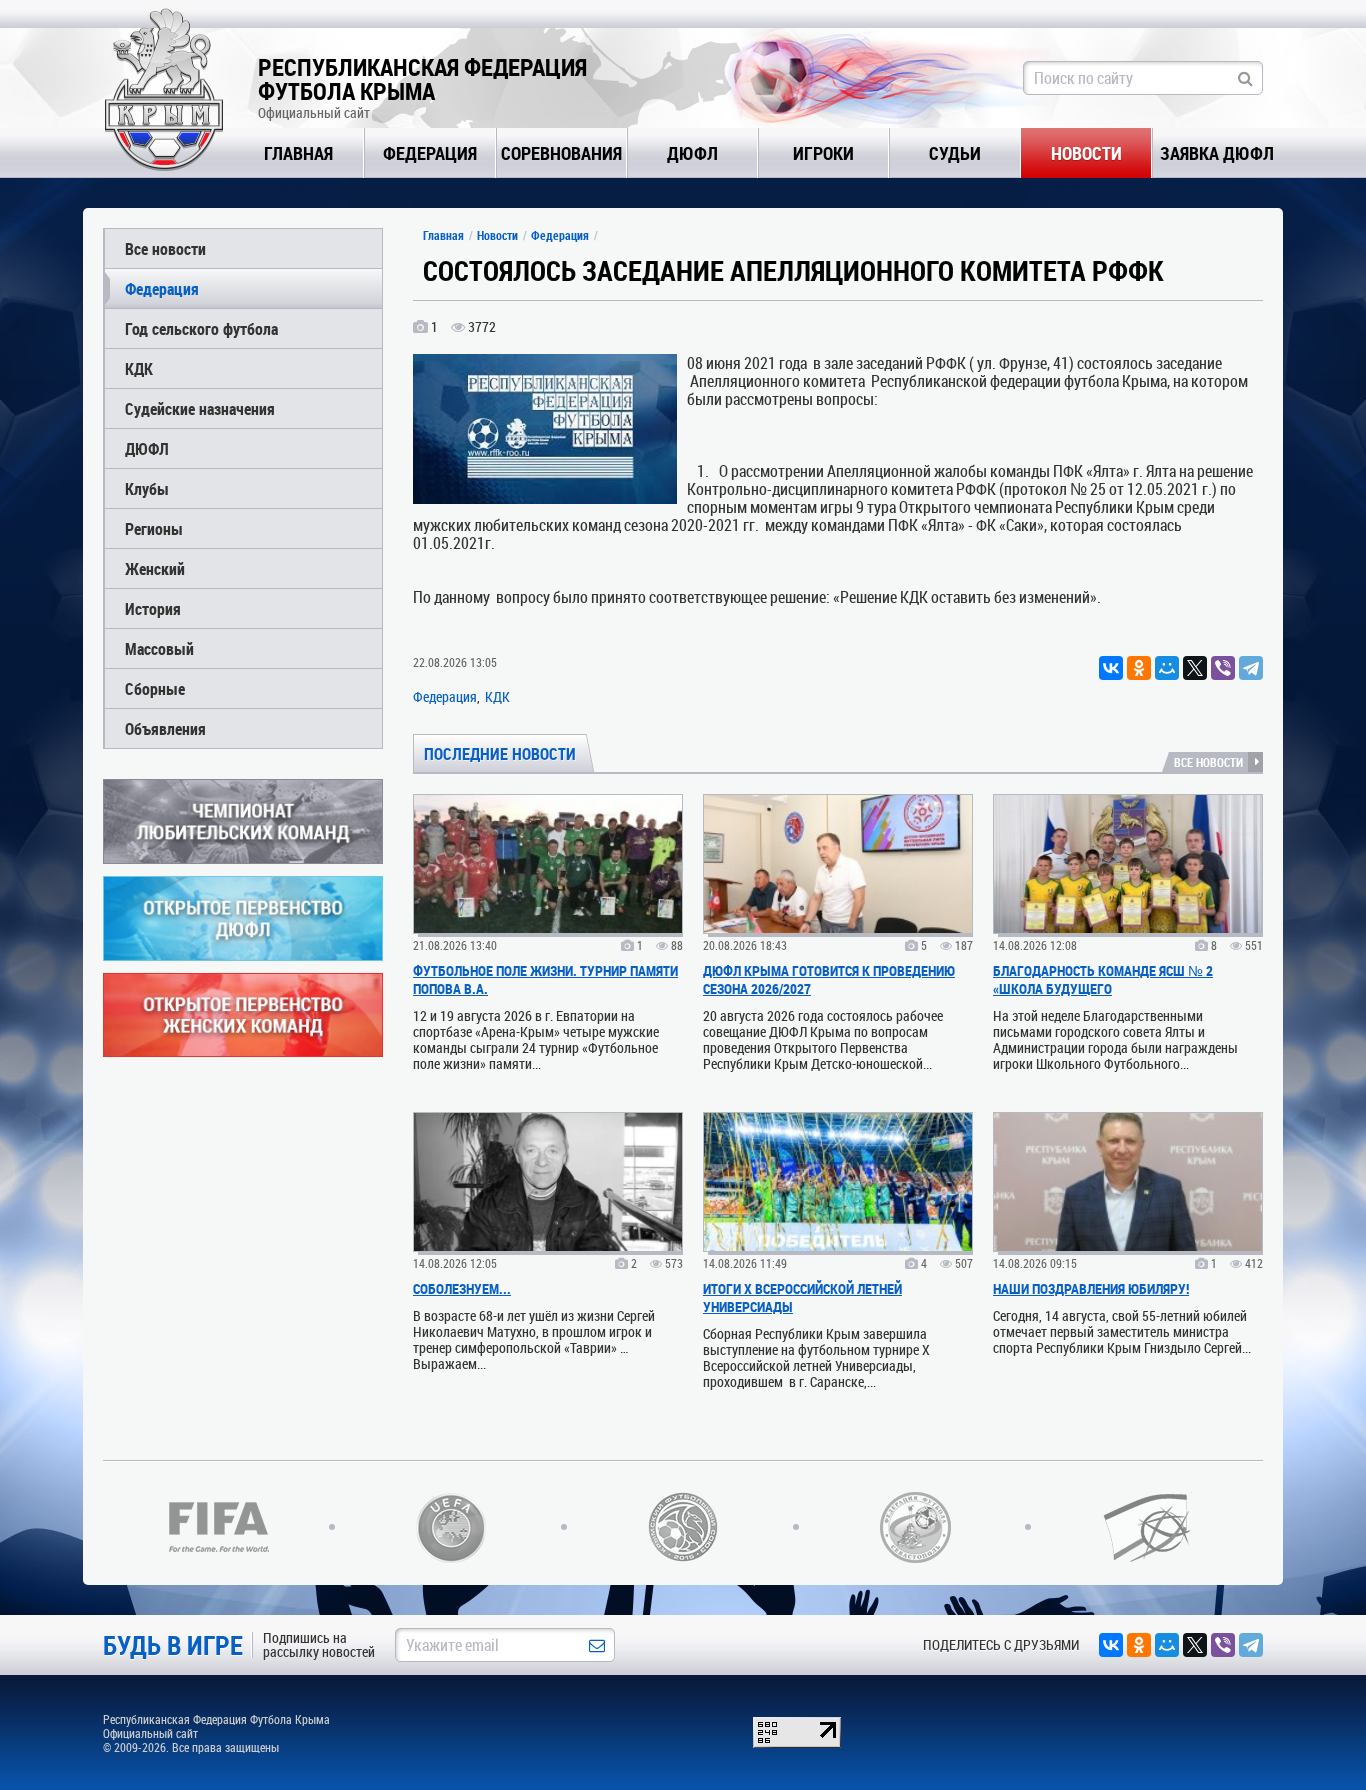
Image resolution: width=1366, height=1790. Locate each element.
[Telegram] (1251, 668)
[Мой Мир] (1167, 668)
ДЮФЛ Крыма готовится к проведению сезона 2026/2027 (829, 979)
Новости (1086, 153)
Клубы (147, 488)
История (153, 608)
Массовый (159, 648)
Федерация (430, 153)
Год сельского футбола (201, 328)
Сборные (155, 688)
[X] (1195, 668)
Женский (155, 568)
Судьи (955, 153)
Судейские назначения (200, 408)
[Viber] (1223, 668)
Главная (298, 153)
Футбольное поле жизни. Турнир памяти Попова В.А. (545, 979)
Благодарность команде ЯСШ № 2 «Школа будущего (1103, 979)
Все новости (165, 248)
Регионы (154, 528)
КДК (139, 368)
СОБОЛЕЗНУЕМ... (462, 1288)
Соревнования (561, 153)
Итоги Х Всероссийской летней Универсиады (802, 1297)
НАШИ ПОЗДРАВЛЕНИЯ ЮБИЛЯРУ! (1091, 1288)
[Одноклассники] (1139, 668)
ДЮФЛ (692, 153)
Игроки (823, 153)
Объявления (165, 728)
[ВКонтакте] (1111, 668)
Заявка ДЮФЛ (1217, 153)
